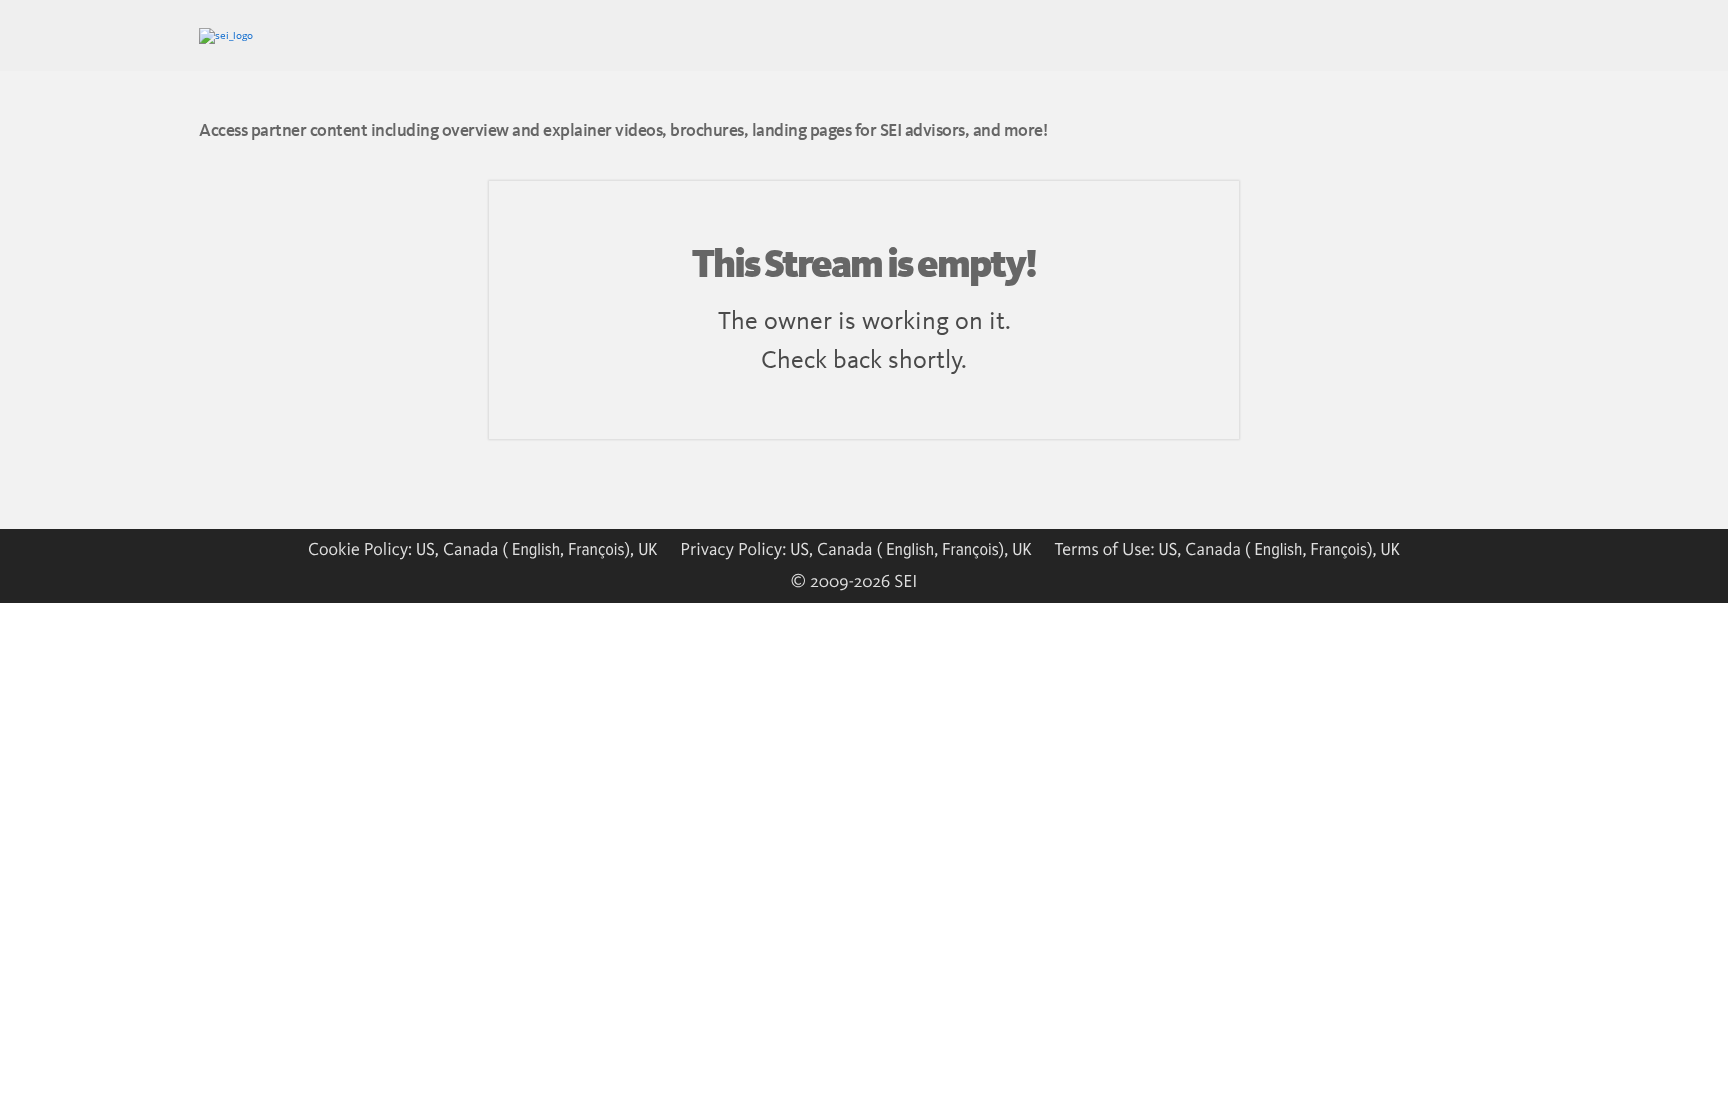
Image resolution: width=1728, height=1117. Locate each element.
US (425, 549)
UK (647, 549)
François (596, 549)
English (536, 549)
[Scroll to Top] (45, 1072)
